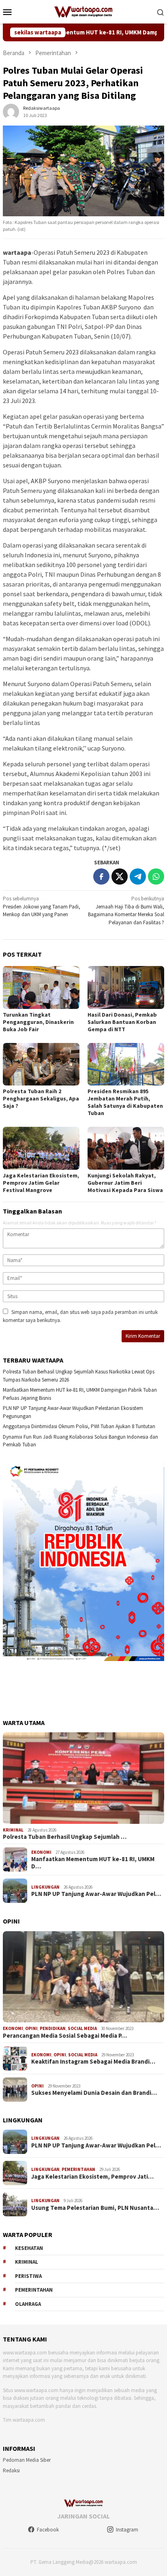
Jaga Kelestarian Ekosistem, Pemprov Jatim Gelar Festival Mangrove (41, 1183)
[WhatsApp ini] (156, 876)
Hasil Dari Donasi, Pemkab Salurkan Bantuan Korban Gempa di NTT (122, 1022)
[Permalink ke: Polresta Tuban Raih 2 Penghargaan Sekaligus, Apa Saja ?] (41, 1064)
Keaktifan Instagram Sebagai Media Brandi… (93, 2062)
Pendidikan (53, 2028)
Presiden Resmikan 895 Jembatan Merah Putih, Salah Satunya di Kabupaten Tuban (125, 1102)
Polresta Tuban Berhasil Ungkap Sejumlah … (65, 1837)
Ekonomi (41, 1852)
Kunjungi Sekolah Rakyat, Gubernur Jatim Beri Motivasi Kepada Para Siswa (125, 1183)
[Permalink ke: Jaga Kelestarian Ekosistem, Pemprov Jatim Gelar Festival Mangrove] (41, 1148)
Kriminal (13, 1830)
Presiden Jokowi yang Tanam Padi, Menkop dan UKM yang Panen (42, 906)
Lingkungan (45, 1887)
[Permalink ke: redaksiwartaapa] (11, 111)
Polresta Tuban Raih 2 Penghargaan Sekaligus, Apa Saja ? (41, 1098)
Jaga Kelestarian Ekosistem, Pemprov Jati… (92, 2177)
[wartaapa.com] (84, 11)
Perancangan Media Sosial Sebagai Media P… (65, 2036)
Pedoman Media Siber (27, 2460)
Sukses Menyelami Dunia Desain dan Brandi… (94, 2093)
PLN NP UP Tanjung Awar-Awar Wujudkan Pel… (96, 1894)
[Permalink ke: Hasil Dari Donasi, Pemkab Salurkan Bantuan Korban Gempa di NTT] (126, 987)
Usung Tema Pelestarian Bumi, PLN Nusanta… (95, 2208)
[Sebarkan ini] (101, 876)
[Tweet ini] (120, 876)
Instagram (127, 2530)
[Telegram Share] (138, 876)
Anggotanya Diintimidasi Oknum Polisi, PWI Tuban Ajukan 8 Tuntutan (79, 1426)
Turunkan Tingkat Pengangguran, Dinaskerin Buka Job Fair (38, 1022)
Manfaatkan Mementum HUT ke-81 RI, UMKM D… (93, 1863)
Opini (31, 2028)
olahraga (28, 2304)
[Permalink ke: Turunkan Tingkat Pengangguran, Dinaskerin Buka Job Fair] (41, 987)
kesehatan (29, 2248)
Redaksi (11, 2470)
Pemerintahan (78, 2169)
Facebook (48, 2530)
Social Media (82, 2028)
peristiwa (28, 2276)
